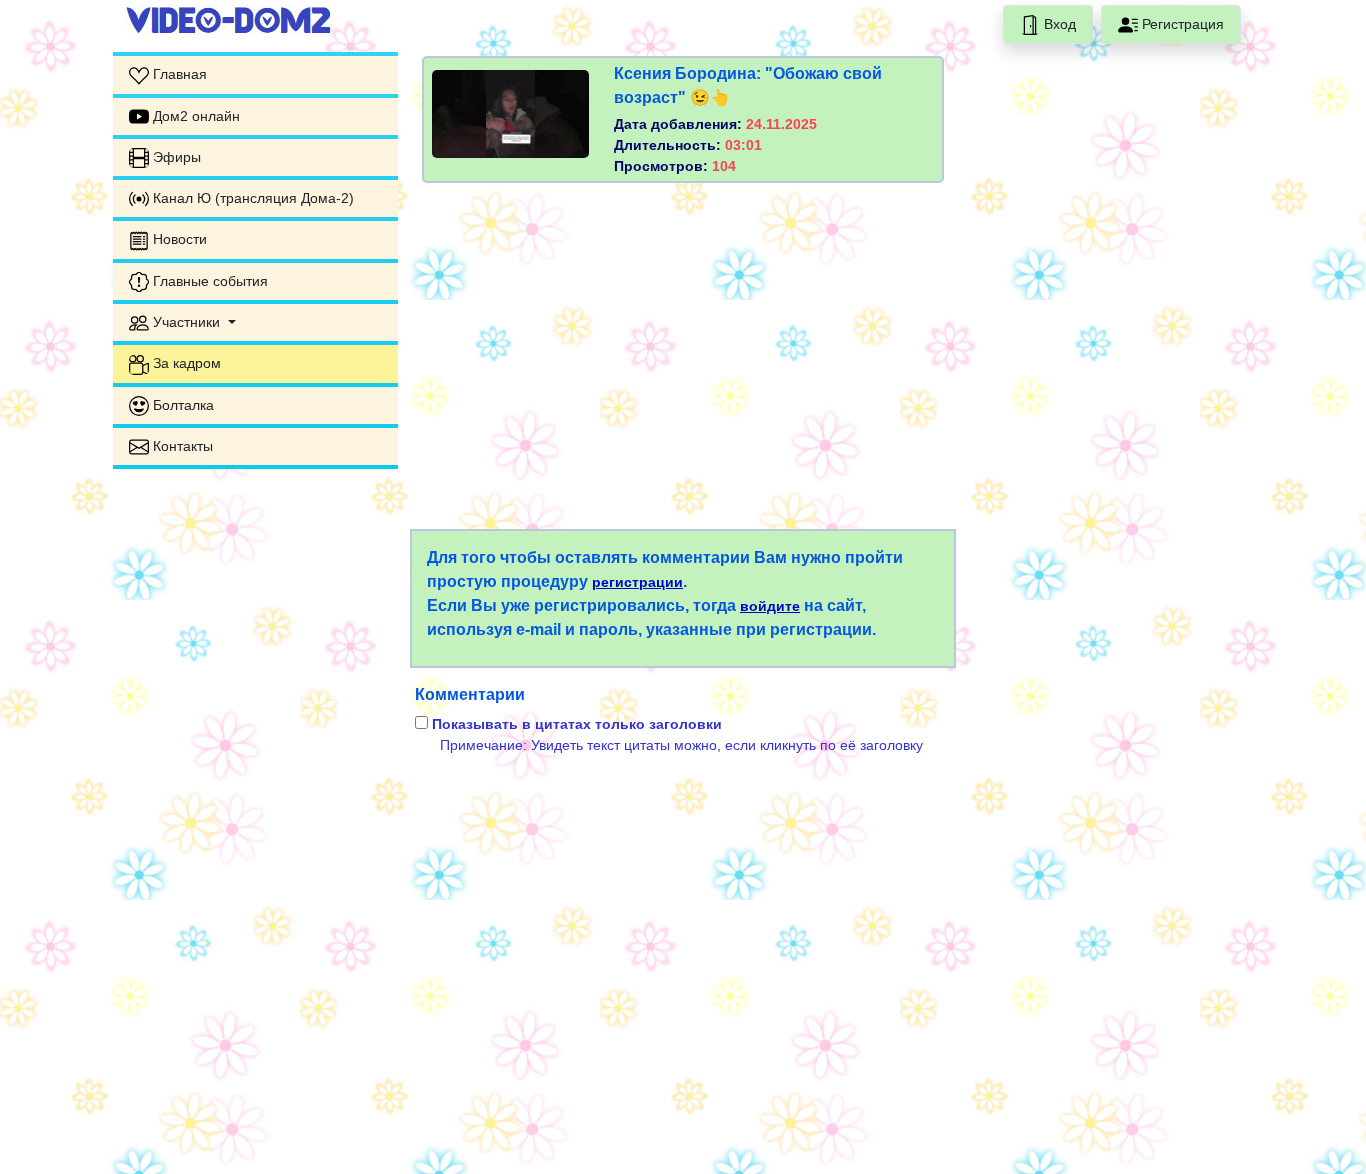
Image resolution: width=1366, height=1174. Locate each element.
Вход (1058, 24)
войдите (770, 606)
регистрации (637, 582)
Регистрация (1181, 24)
